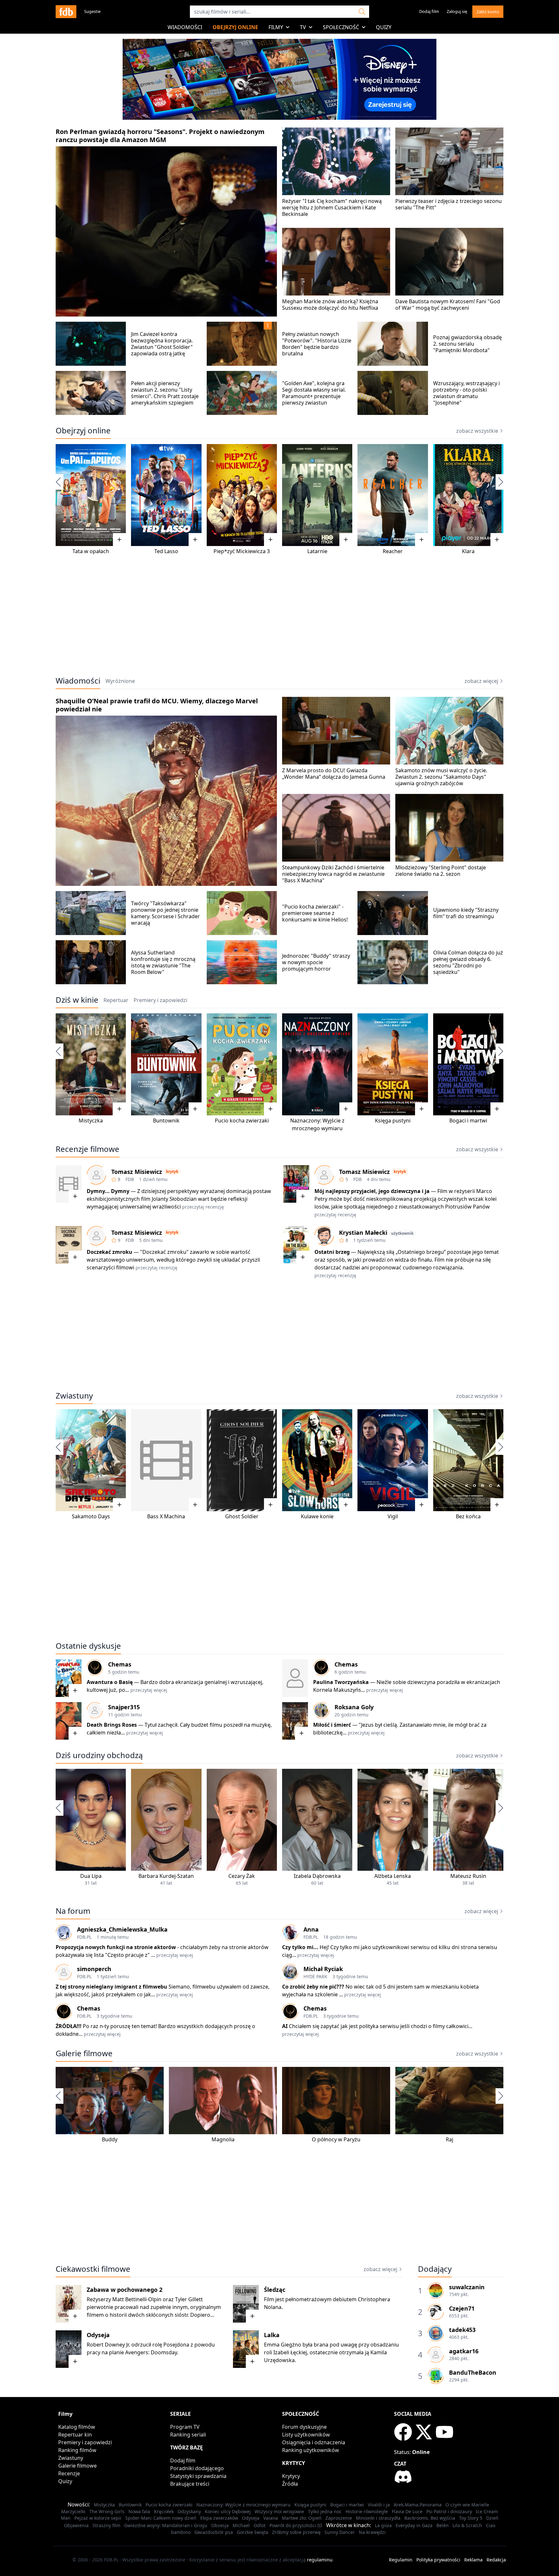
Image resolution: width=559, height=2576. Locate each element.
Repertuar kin (75, 2435)
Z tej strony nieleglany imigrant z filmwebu (111, 1987)
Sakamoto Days (91, 1516)
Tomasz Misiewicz (137, 1172)
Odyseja (98, 2335)
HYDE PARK (315, 1976)
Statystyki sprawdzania (198, 2476)
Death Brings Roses (112, 1725)
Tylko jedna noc (325, 2511)
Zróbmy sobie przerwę (296, 2532)
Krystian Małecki (363, 1232)
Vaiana (271, 2518)
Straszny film (106, 2525)
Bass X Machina (166, 1516)
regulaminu (320, 2560)
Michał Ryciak (323, 1969)
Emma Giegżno (283, 2345)
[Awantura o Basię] (69, 1678)
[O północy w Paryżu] (336, 2101)
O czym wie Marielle (467, 2505)
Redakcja (496, 2560)
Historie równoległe (367, 2511)
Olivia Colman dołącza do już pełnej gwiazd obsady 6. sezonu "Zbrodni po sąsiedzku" (468, 962)
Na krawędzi (372, 2532)
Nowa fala (139, 2511)
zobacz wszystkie (477, 431)
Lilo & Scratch (467, 2525)
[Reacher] (393, 495)
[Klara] (468, 495)
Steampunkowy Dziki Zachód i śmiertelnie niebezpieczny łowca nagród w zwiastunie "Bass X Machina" (333, 874)
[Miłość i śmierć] (295, 1721)
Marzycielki (73, 2511)
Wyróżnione (120, 681)
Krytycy (291, 2476)
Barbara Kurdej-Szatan (166, 1876)
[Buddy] (110, 2101)
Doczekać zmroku (110, 1252)
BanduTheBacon (473, 2372)
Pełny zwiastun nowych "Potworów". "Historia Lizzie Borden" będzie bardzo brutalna (317, 344)
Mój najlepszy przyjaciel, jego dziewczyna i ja (372, 1191)
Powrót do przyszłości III (296, 2525)
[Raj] (449, 2101)
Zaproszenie (339, 2518)
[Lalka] (246, 2349)
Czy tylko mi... (301, 1947)
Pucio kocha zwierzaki (242, 1121)
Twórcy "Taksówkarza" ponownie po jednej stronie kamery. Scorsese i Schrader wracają (165, 913)
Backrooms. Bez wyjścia (430, 2518)
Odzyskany (189, 2511)
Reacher (393, 551)
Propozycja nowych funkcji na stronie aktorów (116, 1947)
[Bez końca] (468, 1460)
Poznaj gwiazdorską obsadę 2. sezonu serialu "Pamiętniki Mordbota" (467, 344)
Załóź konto (488, 12)
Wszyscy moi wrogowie (279, 2511)
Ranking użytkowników (311, 2450)
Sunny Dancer (340, 2532)
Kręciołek (164, 2511)
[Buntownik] (166, 1064)
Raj (449, 2139)
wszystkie (477, 1756)
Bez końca (468, 1516)
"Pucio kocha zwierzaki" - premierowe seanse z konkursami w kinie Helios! (315, 913)
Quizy (384, 27)
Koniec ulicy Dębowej (228, 2511)
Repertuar (116, 1000)
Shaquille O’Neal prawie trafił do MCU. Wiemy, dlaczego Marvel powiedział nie (157, 705)
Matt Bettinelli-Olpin (137, 2299)
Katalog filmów (77, 2427)
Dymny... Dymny (108, 1191)
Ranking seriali (188, 2435)
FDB (130, 1179)
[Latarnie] (317, 495)
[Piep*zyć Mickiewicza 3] (242, 495)
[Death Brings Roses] (69, 1721)
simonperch (94, 1969)
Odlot (260, 2525)
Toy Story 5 (471, 2518)
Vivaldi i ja (379, 2505)
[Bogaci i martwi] (468, 1064)
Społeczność (341, 27)
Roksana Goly (354, 1707)
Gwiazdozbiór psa (214, 2532)
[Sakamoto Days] (91, 1460)
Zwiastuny (74, 1396)
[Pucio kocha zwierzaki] (242, 1064)
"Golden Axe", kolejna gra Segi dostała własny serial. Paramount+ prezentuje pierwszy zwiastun (314, 393)
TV (303, 27)
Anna (311, 1929)
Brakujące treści (190, 2484)
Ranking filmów (77, 2450)
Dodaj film (429, 11)
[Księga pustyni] (393, 1064)
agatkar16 (464, 2351)
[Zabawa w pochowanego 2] (69, 2304)
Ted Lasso (166, 551)
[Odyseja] (69, 2349)
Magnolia (223, 2139)
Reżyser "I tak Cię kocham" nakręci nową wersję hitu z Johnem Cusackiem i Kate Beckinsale (332, 207)
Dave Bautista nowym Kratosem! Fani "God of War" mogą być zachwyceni (448, 305)
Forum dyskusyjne (304, 2427)
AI (285, 2026)
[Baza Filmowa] (66, 12)
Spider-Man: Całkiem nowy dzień (161, 2518)
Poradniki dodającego (197, 2468)
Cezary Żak (242, 1876)
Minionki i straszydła (378, 2518)
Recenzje (69, 2473)
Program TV (185, 2427)
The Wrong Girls (107, 2511)
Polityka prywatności (438, 2560)
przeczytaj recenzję (203, 1207)
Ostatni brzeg (332, 1252)
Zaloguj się (457, 11)
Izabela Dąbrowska (317, 1876)
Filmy (276, 27)
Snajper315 (124, 1707)
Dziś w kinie (77, 1000)
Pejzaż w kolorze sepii (98, 2518)
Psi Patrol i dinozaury (449, 2511)
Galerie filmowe (84, 2053)
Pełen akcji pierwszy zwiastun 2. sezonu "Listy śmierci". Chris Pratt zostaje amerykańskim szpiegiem (165, 393)
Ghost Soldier (242, 1516)
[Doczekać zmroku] (69, 1245)
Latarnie (317, 551)
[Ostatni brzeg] (296, 1245)
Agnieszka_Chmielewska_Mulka (122, 1929)
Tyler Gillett (189, 2299)
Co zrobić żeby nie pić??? (313, 1987)
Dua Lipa (91, 1876)
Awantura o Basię (110, 1682)
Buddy (110, 2139)
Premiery (160, 1000)
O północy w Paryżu (336, 2139)
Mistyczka (91, 1121)
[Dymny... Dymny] (69, 1184)
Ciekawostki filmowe (93, 2269)
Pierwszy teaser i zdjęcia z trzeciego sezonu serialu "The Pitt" (449, 204)
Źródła (290, 2484)
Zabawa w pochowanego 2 (125, 2290)
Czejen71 (462, 2308)
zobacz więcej (481, 681)
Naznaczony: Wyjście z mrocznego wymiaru (243, 2505)
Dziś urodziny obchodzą (99, 1755)
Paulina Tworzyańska (341, 1682)
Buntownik (166, 1121)
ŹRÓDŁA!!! (69, 2026)
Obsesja (220, 2525)
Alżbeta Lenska (393, 1876)
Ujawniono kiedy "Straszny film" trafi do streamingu (466, 913)
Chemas (120, 1664)
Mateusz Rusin (468, 1876)
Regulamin (401, 2560)
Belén (443, 2525)
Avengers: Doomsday (151, 2352)
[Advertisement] (279, 620)
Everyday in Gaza (414, 2525)
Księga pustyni (393, 1121)
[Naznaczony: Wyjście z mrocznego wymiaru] (317, 1064)
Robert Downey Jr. (108, 2345)
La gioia (383, 2525)
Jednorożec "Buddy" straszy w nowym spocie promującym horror (316, 962)
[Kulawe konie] (317, 1460)
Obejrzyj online (235, 27)
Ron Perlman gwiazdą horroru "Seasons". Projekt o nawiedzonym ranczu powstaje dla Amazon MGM (160, 136)
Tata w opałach (91, 551)
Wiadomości (185, 27)
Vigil (393, 1516)
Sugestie (92, 11)
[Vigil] (393, 1460)
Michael (241, 2525)
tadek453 (462, 2330)
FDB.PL (84, 1937)
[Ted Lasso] (166, 495)
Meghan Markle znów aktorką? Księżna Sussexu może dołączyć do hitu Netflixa (330, 305)
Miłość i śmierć (332, 1725)
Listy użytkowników (306, 2435)
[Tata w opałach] (91, 495)
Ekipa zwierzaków (219, 2518)
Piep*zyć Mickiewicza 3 (242, 551)
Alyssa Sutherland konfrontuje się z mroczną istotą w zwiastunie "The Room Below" (163, 962)
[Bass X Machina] (166, 1460)
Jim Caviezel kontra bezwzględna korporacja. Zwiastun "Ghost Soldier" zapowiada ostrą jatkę (162, 344)
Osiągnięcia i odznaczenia (314, 2442)
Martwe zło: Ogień (302, 2518)
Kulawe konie (317, 1516)
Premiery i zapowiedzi (85, 2442)
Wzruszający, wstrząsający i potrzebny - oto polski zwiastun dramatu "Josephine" (466, 393)
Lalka (272, 2335)
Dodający (435, 2269)
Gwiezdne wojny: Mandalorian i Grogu (166, 2525)
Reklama (473, 2560)
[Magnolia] (223, 2101)
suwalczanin (467, 2287)
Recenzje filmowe (88, 1149)
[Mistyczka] (91, 1064)
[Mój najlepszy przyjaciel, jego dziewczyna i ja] (296, 1184)
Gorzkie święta (252, 2532)
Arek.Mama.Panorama (418, 2505)
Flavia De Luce (407, 2511)
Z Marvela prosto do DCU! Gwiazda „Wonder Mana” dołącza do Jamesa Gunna (334, 774)
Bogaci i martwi (468, 1121)
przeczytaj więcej (149, 1690)
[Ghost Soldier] (242, 1460)
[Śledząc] (246, 2304)
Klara (468, 551)
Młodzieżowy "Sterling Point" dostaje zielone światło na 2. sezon (441, 871)
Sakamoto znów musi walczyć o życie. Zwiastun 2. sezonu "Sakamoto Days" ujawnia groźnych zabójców (441, 777)
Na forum (73, 1911)
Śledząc (275, 2290)
